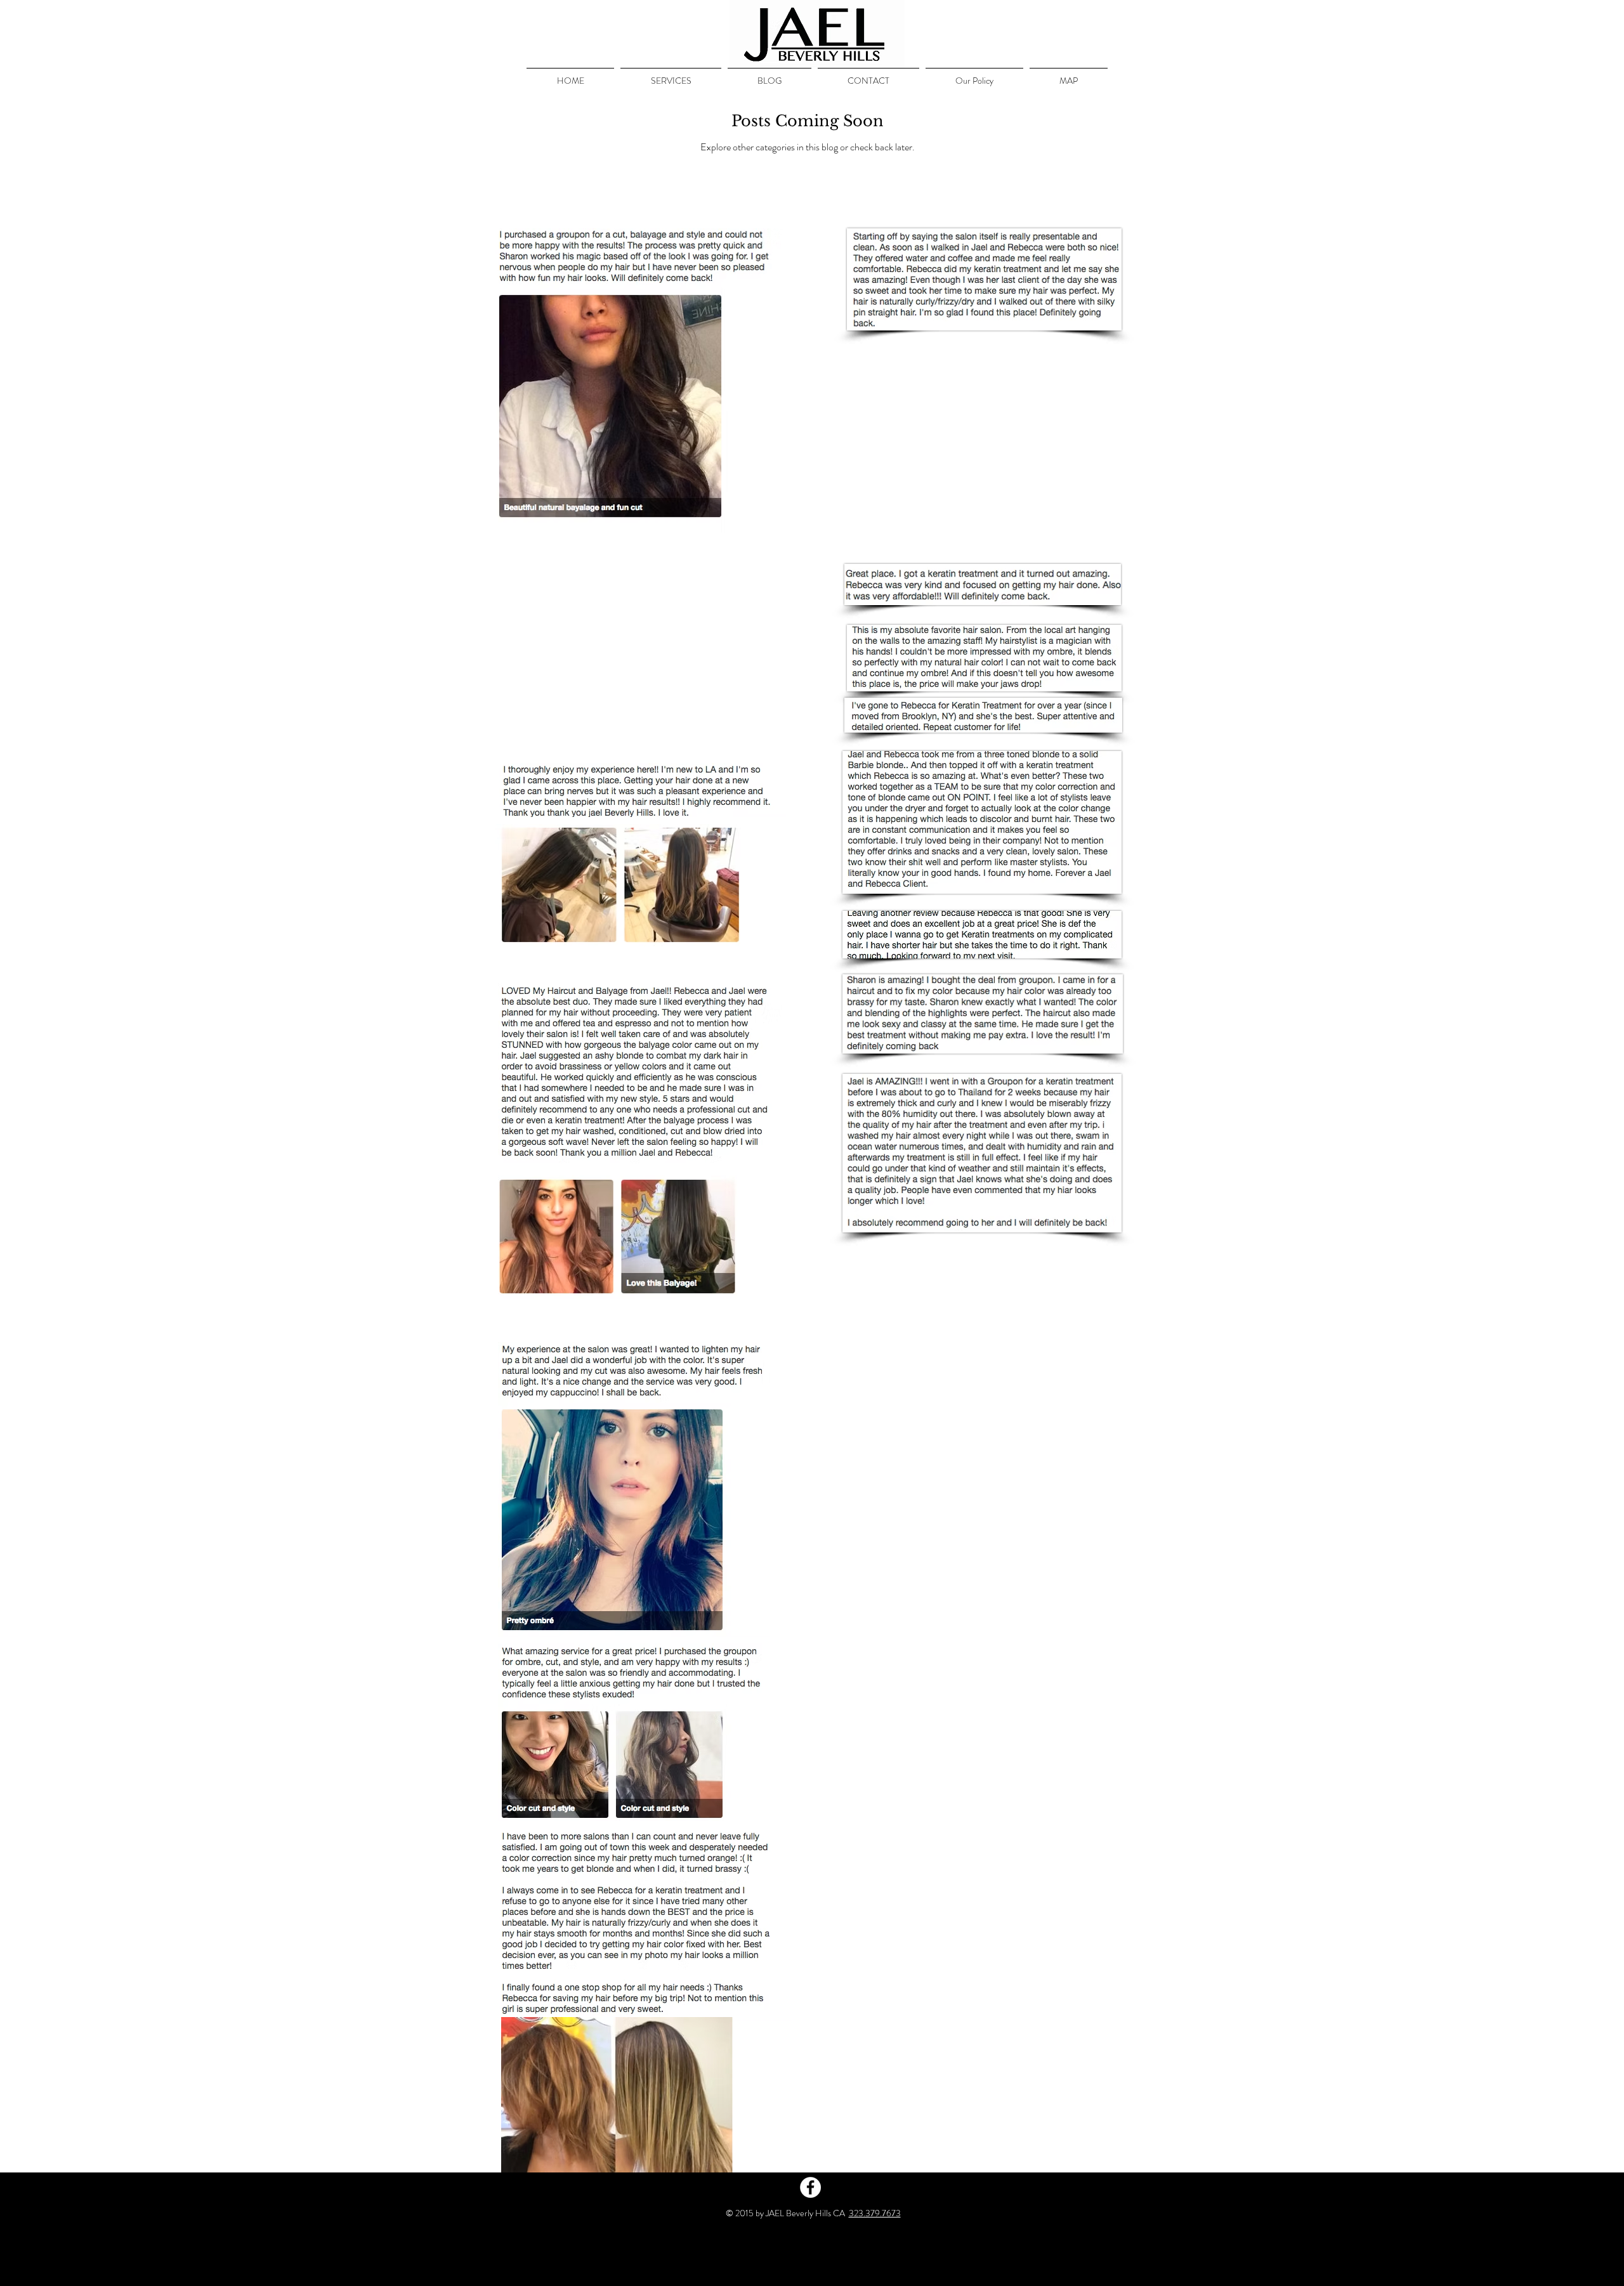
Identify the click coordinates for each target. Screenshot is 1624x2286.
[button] (671, 75)
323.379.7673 (875, 2213)
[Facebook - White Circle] (810, 2187)
